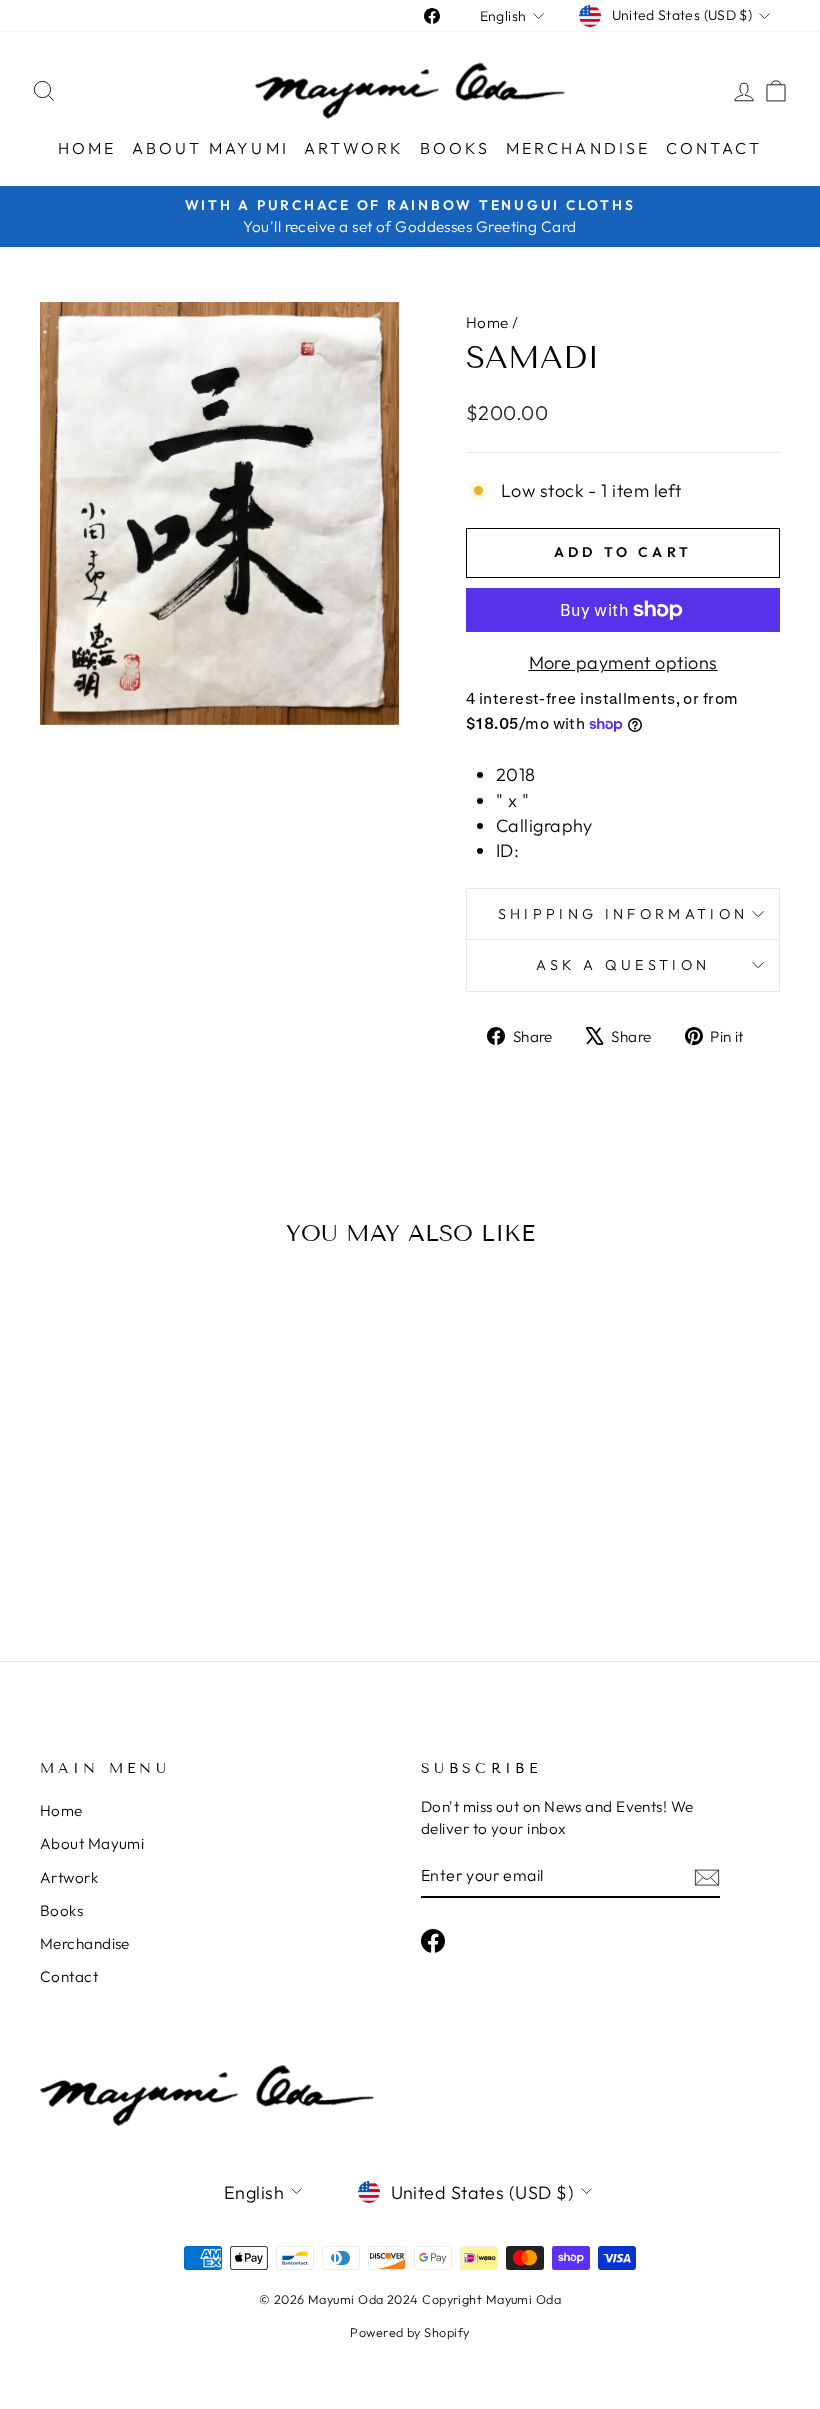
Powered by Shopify (409, 2332)
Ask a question (623, 965)
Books (455, 148)
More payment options (623, 662)
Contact (714, 148)
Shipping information (623, 914)
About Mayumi (210, 148)
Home (87, 148)
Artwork (354, 148)
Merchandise (578, 148)
